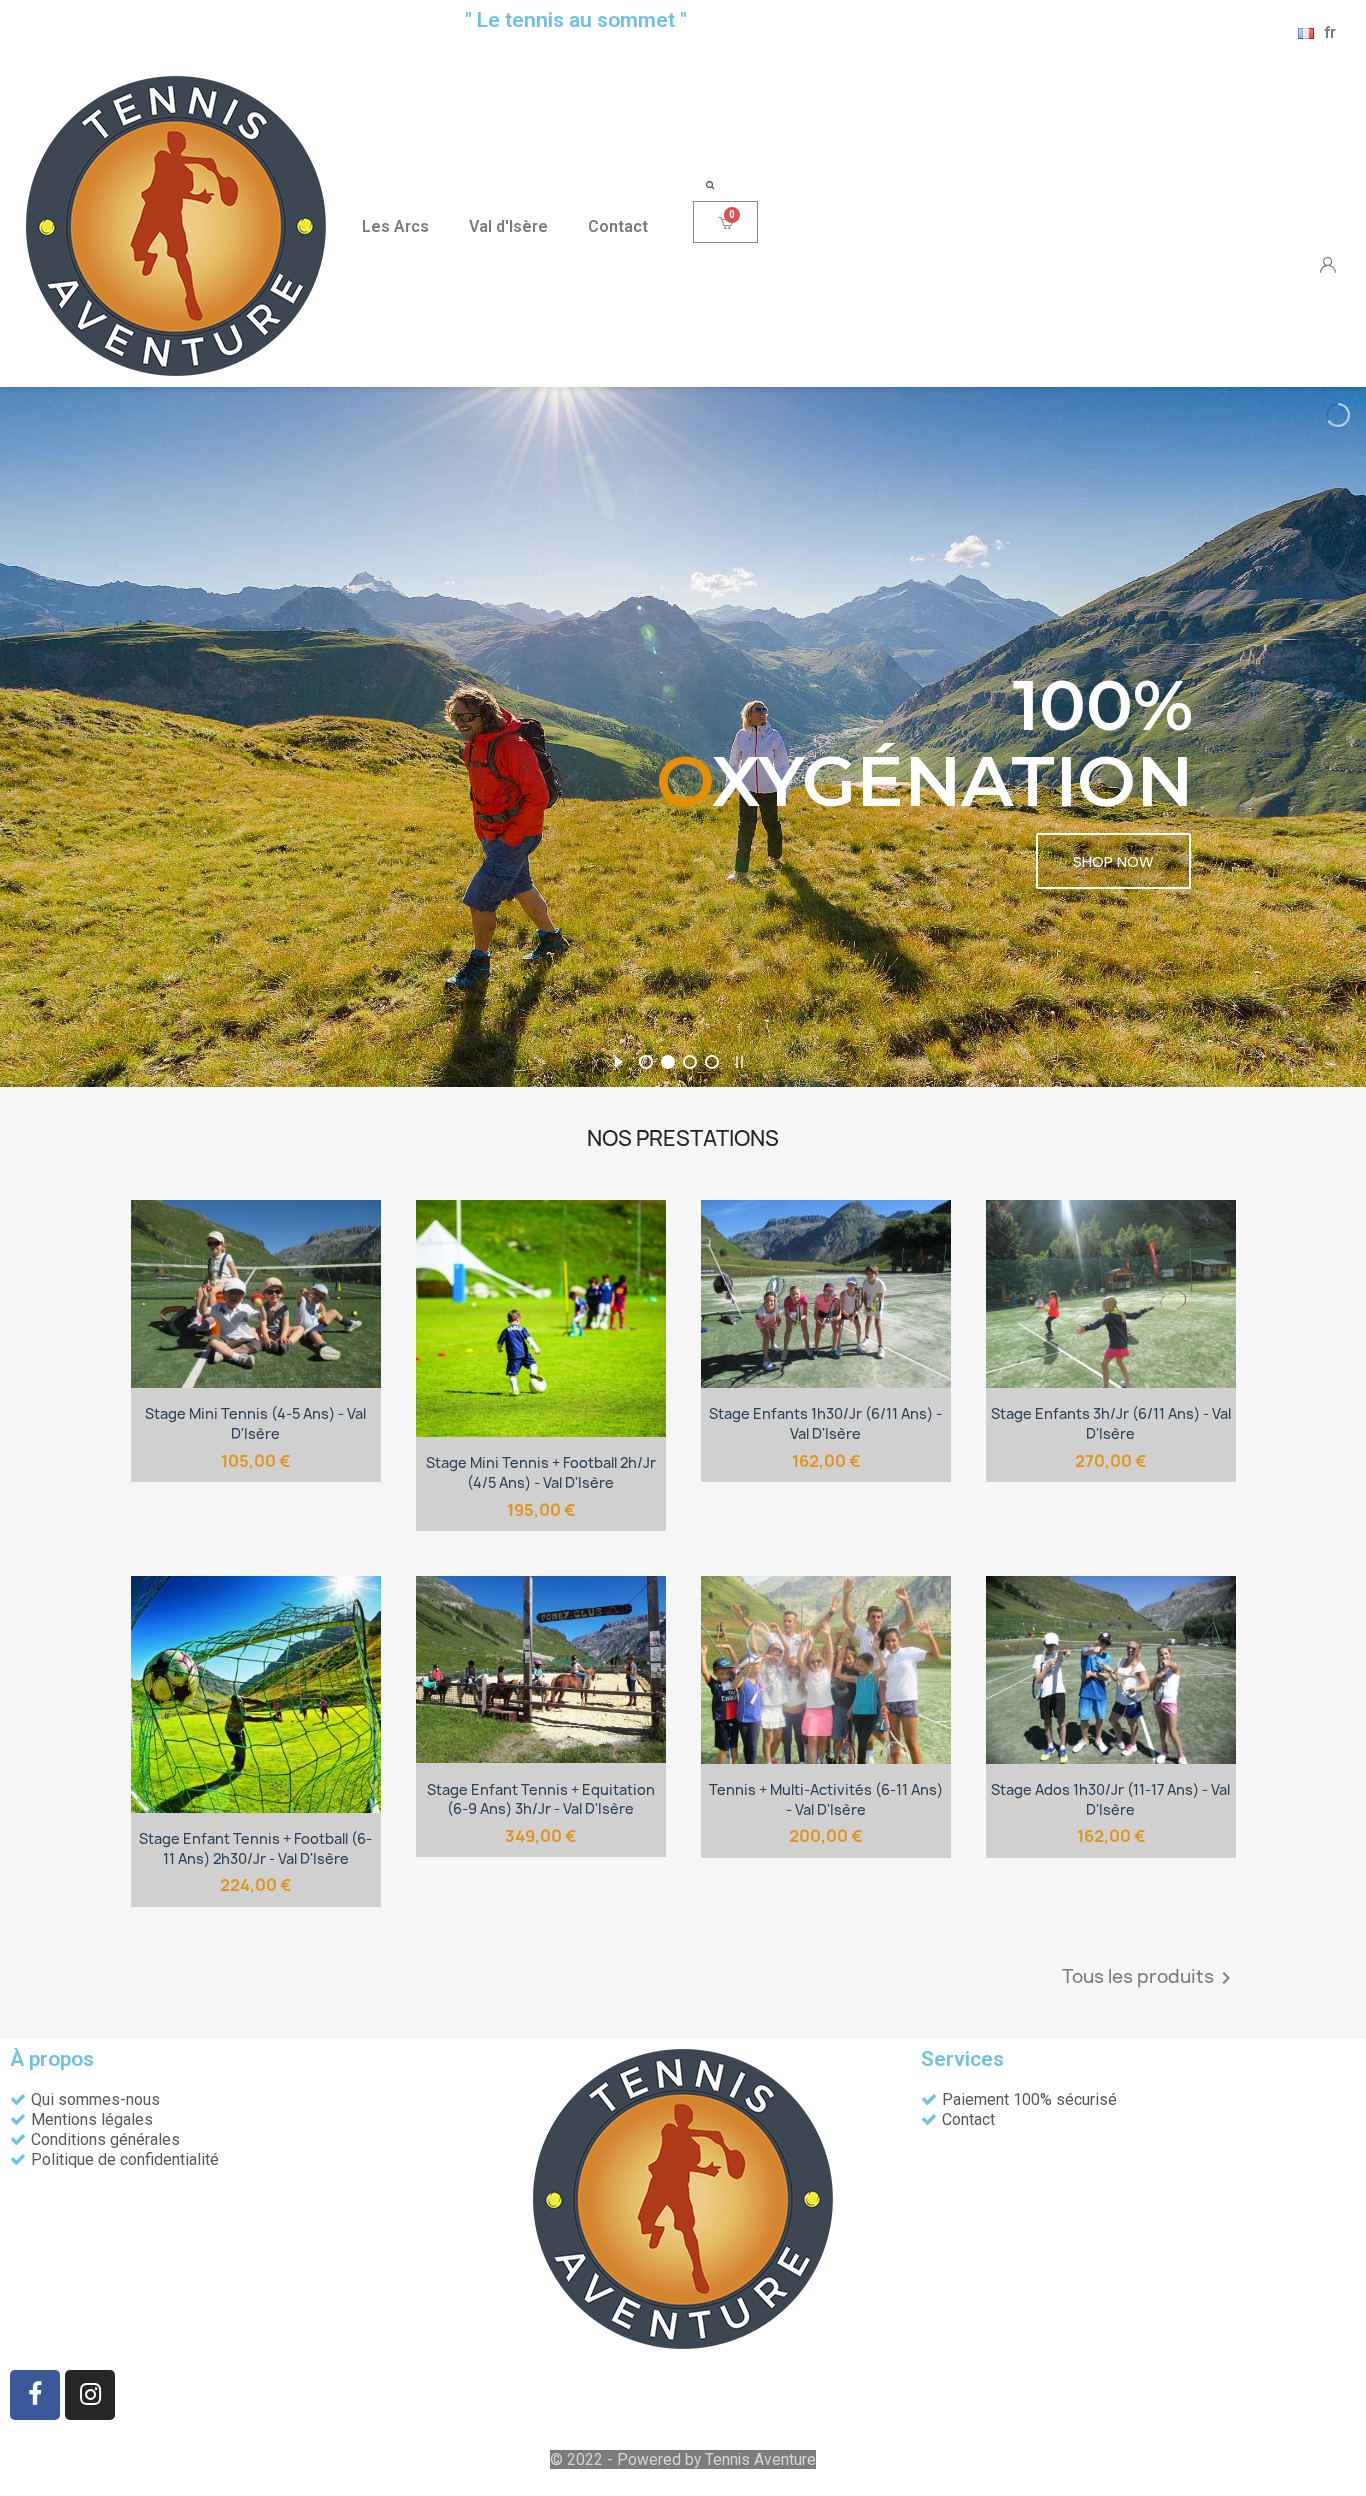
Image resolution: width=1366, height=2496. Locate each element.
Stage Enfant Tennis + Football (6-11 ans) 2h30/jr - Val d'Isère (255, 1848)
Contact (618, 226)
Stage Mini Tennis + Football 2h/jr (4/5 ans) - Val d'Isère (541, 1472)
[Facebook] (35, 2395)
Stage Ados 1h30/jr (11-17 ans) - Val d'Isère (1110, 1799)
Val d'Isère (508, 226)
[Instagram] (90, 2395)
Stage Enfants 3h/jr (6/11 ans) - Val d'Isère (1111, 1423)
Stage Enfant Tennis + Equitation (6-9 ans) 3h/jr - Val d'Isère (541, 1799)
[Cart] (725, 222)
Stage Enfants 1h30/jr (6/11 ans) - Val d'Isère (825, 1423)
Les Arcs (395, 226)
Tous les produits (1150, 1978)
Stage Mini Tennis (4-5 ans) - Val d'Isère (255, 1423)
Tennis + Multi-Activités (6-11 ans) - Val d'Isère (826, 1799)
